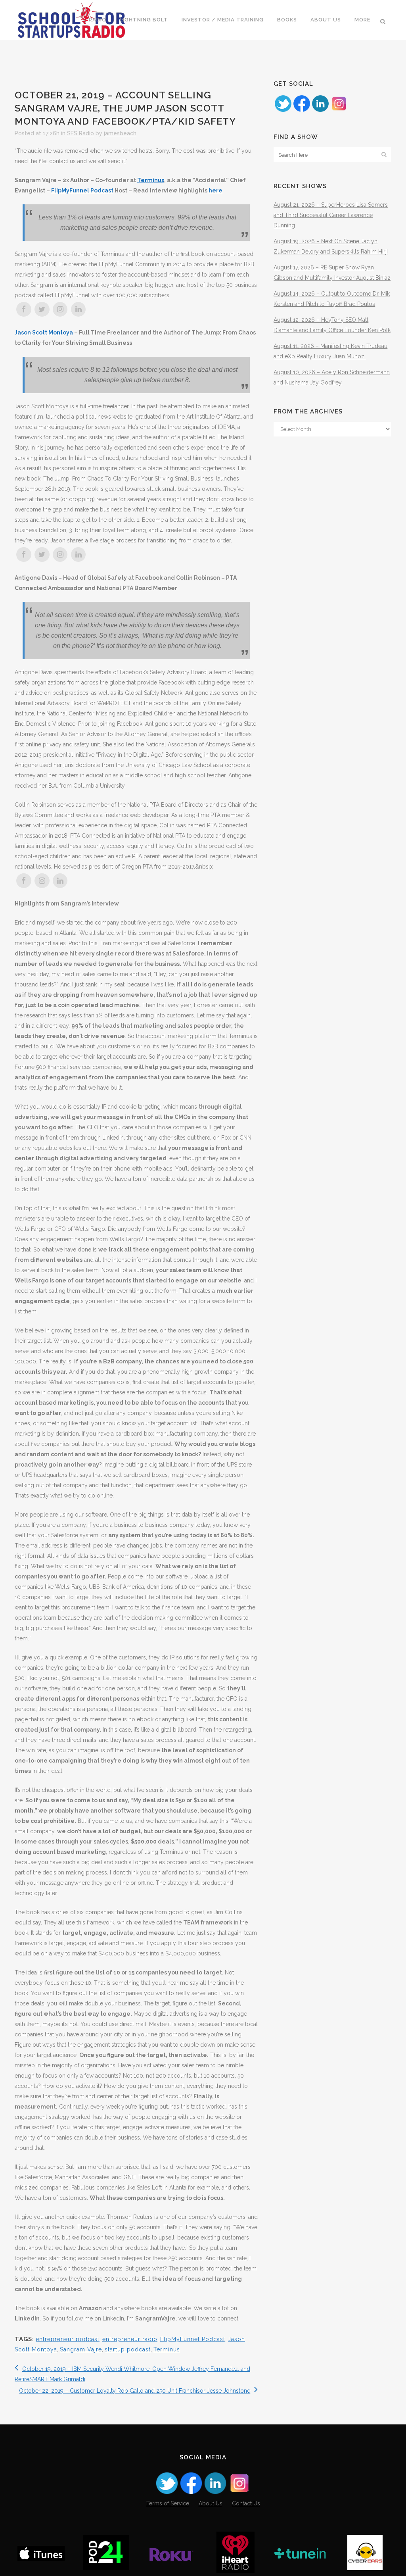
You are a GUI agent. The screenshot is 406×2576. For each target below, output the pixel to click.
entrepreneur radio (130, 2339)
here (215, 190)
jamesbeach (120, 133)
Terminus (151, 180)
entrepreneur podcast (68, 2339)
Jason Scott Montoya (44, 333)
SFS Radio (80, 133)
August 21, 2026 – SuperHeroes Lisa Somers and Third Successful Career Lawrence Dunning (331, 215)
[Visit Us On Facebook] (302, 111)
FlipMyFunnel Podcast (82, 190)
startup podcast (128, 2349)
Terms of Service (168, 2503)
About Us (211, 2503)
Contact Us (246, 2503)
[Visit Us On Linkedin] (320, 111)
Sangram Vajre (81, 2349)
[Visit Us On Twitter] (283, 111)
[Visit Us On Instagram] (339, 111)
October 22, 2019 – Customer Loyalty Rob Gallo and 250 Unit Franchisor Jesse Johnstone (135, 2391)
